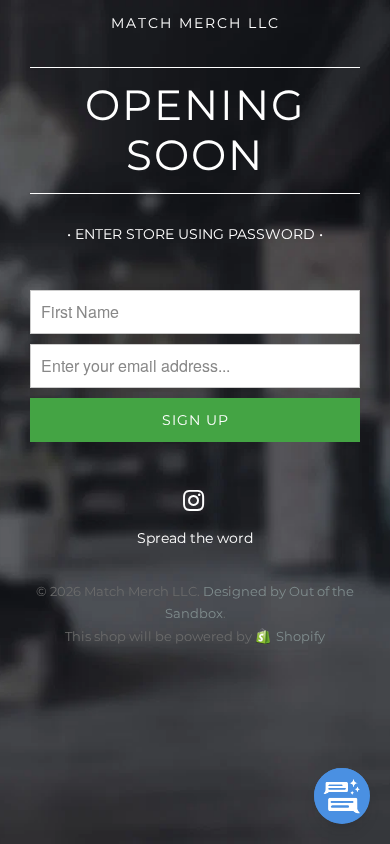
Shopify (300, 636)
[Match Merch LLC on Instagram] (194, 502)
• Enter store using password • (195, 234)
